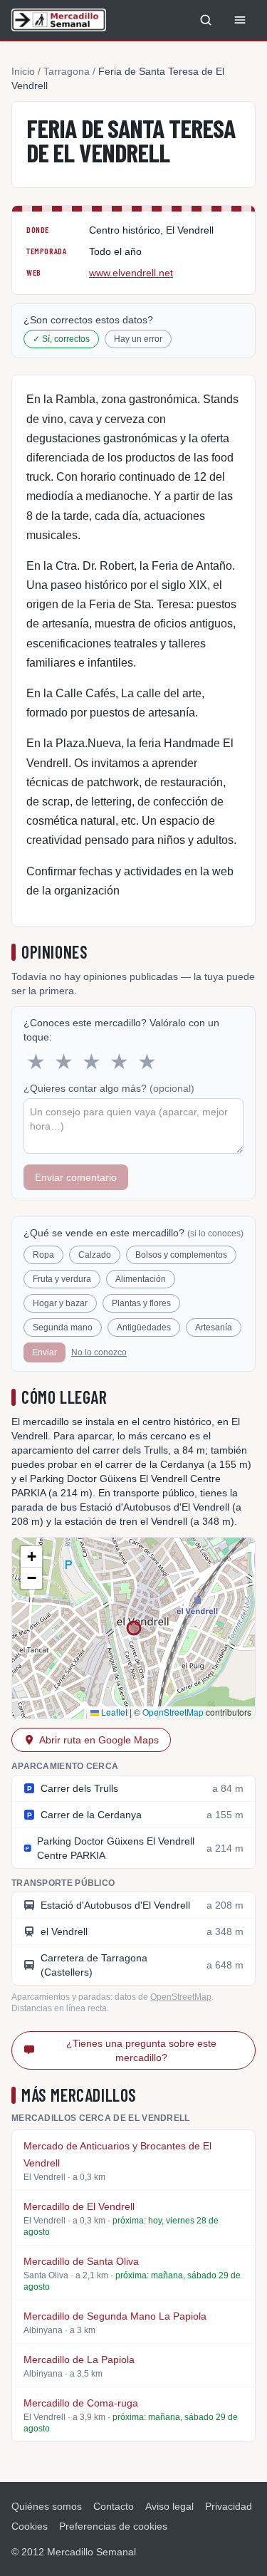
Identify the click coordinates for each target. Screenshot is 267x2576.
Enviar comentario (76, 1177)
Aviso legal (169, 2506)
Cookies (30, 2526)
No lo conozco (99, 1352)
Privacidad (229, 2506)
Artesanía (214, 1328)
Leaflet (113, 1712)
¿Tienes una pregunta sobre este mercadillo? (141, 2050)
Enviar (44, 1352)
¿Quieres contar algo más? (109, 1088)
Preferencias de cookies (113, 2526)
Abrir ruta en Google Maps (99, 1740)
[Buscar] (206, 20)
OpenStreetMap (173, 1712)
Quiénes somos (47, 2506)
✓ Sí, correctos (61, 339)
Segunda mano (63, 1328)
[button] (31, 1557)
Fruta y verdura (62, 1279)
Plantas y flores (141, 1303)
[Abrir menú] (240, 20)
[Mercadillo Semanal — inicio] (59, 20)
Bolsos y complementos (181, 1255)
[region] (133, 1628)
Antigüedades (144, 1328)
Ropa (43, 1255)
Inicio (23, 71)
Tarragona (67, 71)
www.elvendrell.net (131, 273)
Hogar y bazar (60, 1303)
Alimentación (141, 1279)
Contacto (114, 2506)
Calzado (95, 1255)
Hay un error (138, 339)
